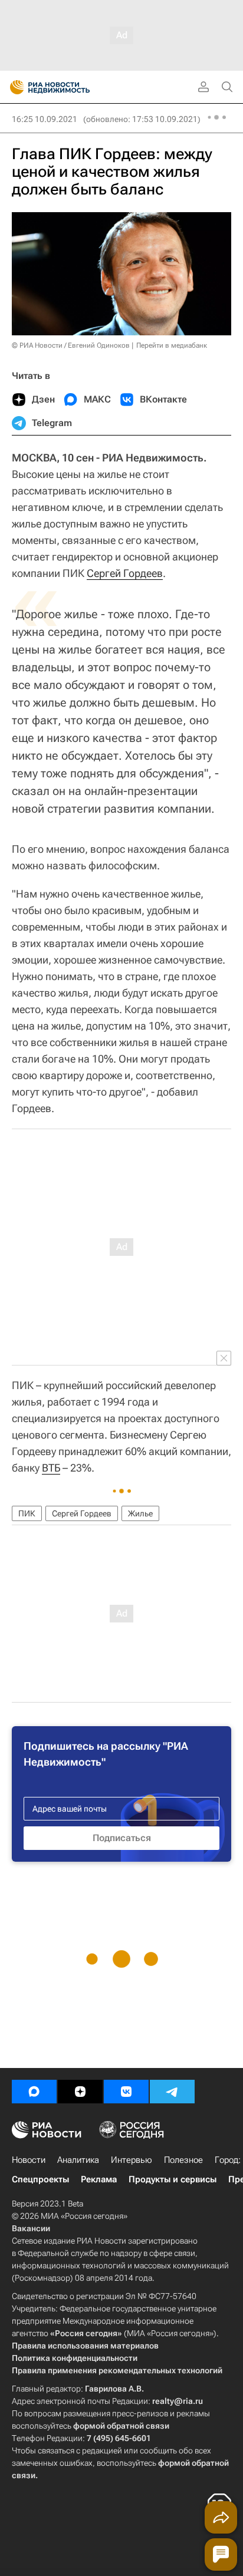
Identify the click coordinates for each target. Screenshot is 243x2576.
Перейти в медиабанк (172, 345)
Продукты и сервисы (173, 2179)
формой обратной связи (121, 2426)
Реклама (99, 2179)
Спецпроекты (40, 2179)
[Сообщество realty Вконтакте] (126, 2092)
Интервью (132, 2160)
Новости (29, 2160)
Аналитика (78, 2160)
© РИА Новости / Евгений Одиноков (71, 345)
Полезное (183, 2160)
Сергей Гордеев (125, 573)
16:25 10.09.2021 (45, 119)
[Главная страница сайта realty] (71, 87)
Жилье (140, 1513)
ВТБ (51, 1468)
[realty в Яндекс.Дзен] (80, 2092)
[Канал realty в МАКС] (34, 2092)
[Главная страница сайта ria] (13, 87)
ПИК (27, 1513)
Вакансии (31, 2228)
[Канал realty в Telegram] (172, 2092)
